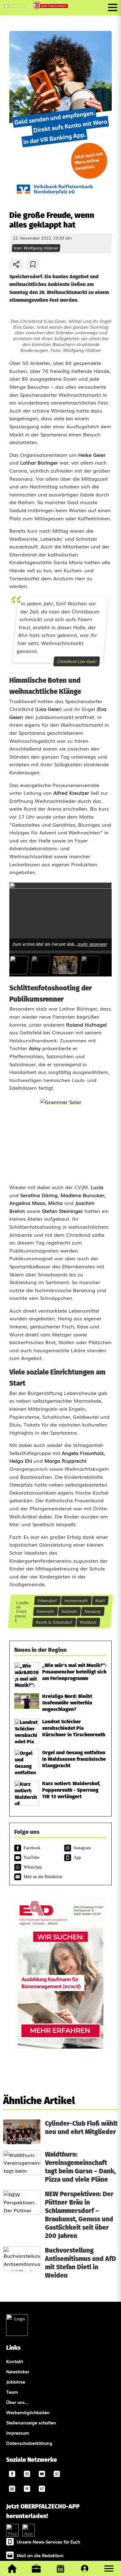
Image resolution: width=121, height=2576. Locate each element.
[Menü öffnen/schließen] (113, 7)
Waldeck (88, 1622)
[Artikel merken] (33, 264)
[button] (109, 2569)
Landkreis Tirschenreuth (22, 1611)
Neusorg (93, 1611)
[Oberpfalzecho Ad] (51, 6)
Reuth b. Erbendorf (54, 1622)
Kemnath (46, 1611)
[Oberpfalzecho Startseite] (15, 6)
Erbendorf (47, 1600)
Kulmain (69, 1611)
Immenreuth (76, 1600)
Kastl (100, 1600)
